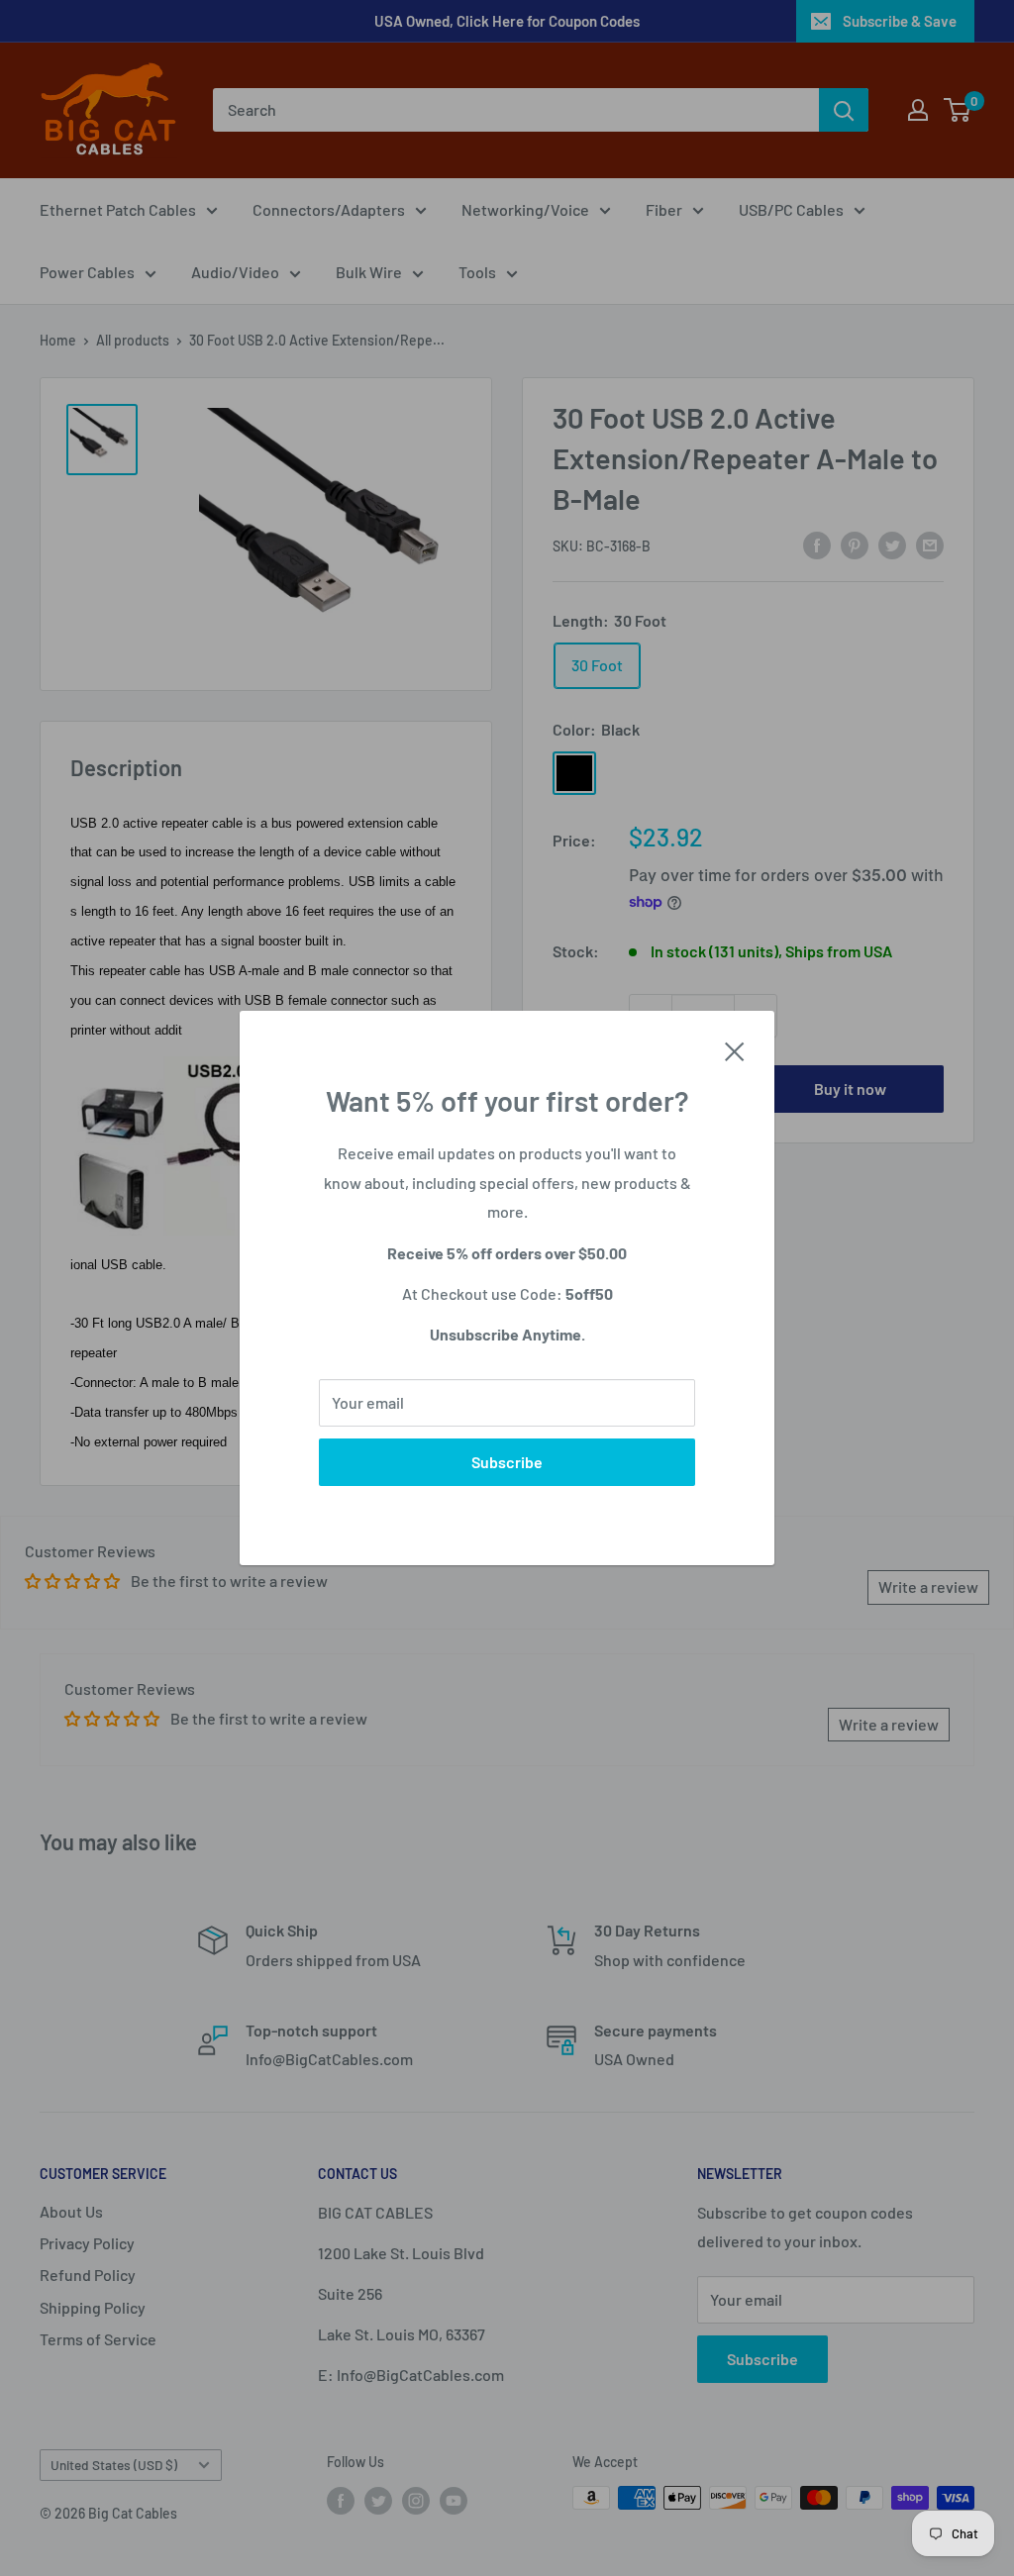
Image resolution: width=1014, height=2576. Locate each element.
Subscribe (507, 1462)
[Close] (735, 1049)
